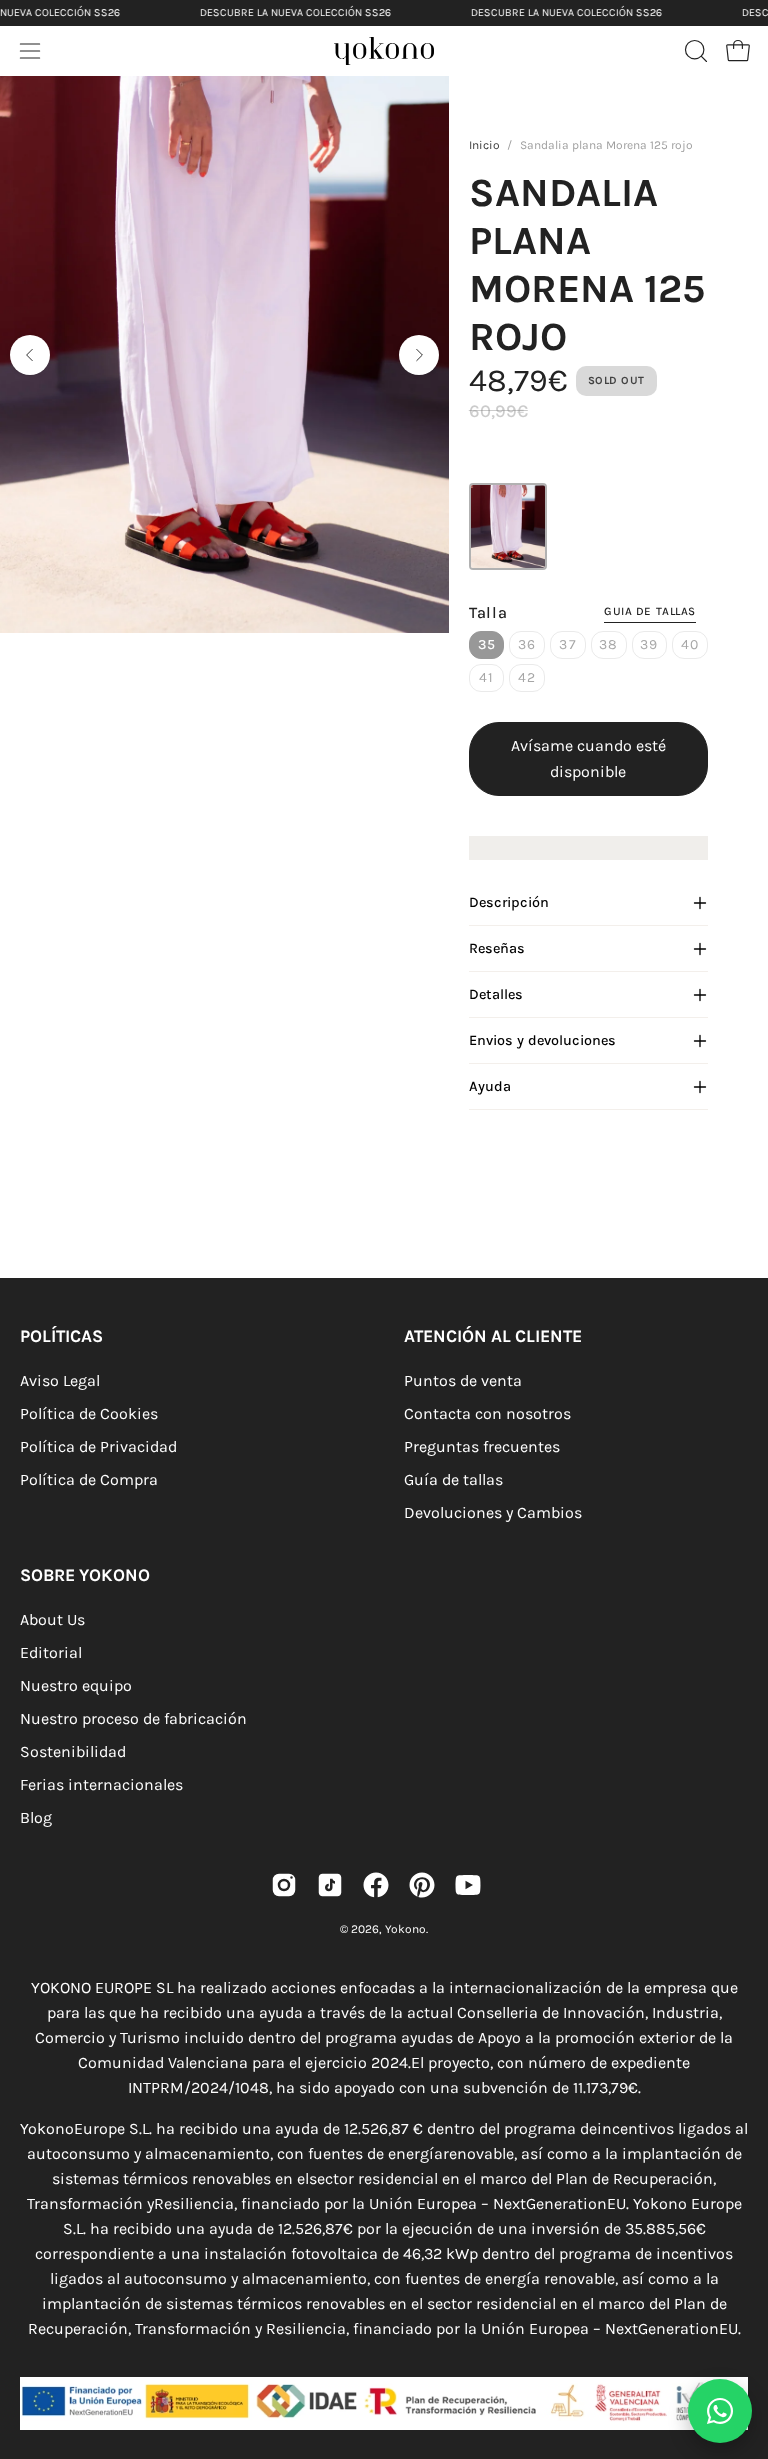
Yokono (405, 1929)
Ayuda (490, 1086)
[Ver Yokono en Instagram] (284, 1885)
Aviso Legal (60, 1380)
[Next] (419, 355)
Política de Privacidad (98, 1446)
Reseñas (497, 948)
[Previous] (30, 355)
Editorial (51, 1652)
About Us (52, 1619)
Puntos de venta (463, 1380)
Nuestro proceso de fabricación (133, 1718)
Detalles (496, 994)
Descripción (509, 902)
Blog (36, 1817)
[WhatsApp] (720, 2411)
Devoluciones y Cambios (493, 1512)
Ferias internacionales (101, 1784)
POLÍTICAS (61, 1336)
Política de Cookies (89, 1413)
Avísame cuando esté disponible (588, 758)
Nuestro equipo (76, 1685)
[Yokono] (404, 56)
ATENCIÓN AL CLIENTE (493, 1336)
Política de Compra (89, 1479)
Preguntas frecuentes (482, 1446)
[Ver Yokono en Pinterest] (422, 1885)
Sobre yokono (85, 1575)
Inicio (484, 145)
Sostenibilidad (73, 1751)
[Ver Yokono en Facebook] (376, 1885)
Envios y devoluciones (542, 1040)
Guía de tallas (453, 1479)
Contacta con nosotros (487, 1413)
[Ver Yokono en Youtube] (468, 1885)
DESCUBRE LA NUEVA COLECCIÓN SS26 (295, 12)
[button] (694, 51)
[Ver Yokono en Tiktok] (330, 1885)
